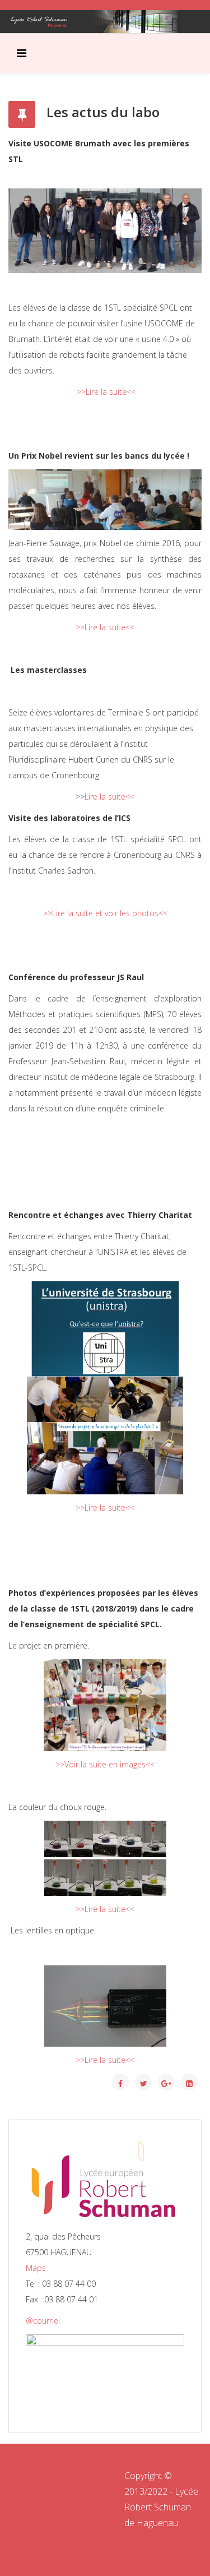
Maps (36, 2268)
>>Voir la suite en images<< (105, 1764)
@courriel (43, 2321)
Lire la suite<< (109, 797)
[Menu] (22, 53)
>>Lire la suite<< (106, 392)
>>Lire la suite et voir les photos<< (105, 913)
